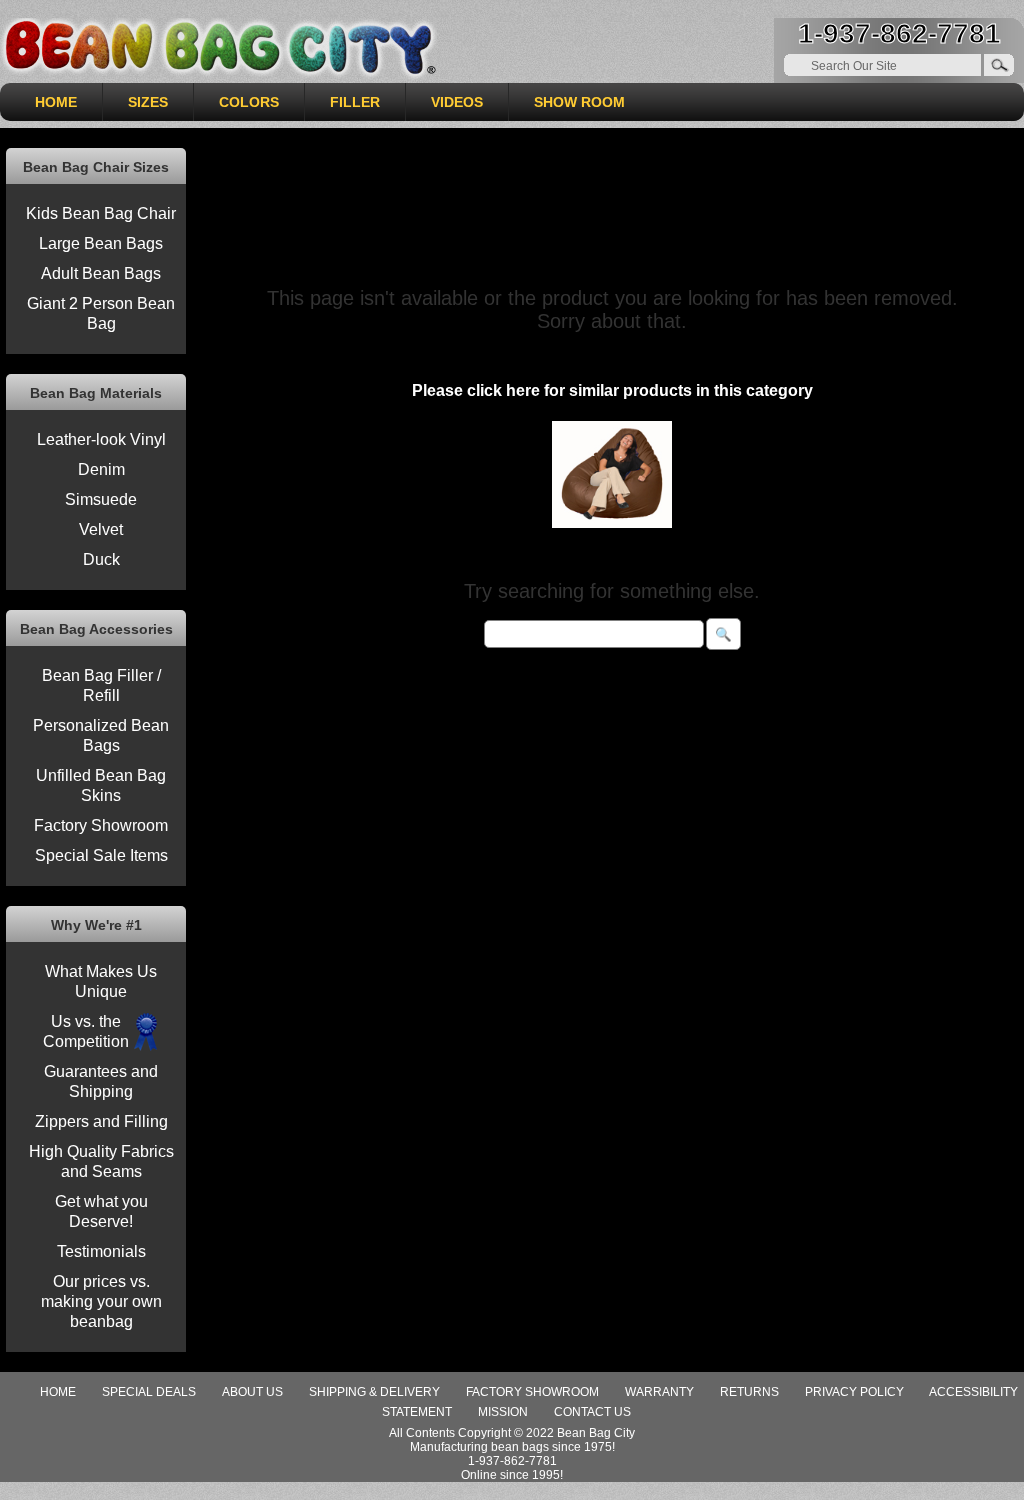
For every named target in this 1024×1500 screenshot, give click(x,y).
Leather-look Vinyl (101, 439)
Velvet (101, 529)
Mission (503, 1412)
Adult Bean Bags (101, 273)
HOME (56, 102)
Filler (355, 102)
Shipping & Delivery (374, 1392)
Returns (749, 1392)
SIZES (148, 102)
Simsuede (101, 499)
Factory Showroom (101, 825)
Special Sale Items (101, 855)
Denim (101, 469)
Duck (101, 559)
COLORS (249, 102)
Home (58, 1392)
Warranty (659, 1392)
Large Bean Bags (101, 243)
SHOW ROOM (579, 102)
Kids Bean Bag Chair (101, 213)
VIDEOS (457, 102)
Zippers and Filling (101, 1121)
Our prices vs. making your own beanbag (101, 1301)
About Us (252, 1392)
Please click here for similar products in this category (612, 390)
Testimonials (101, 1251)
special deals (149, 1392)
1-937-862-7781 (899, 33)
